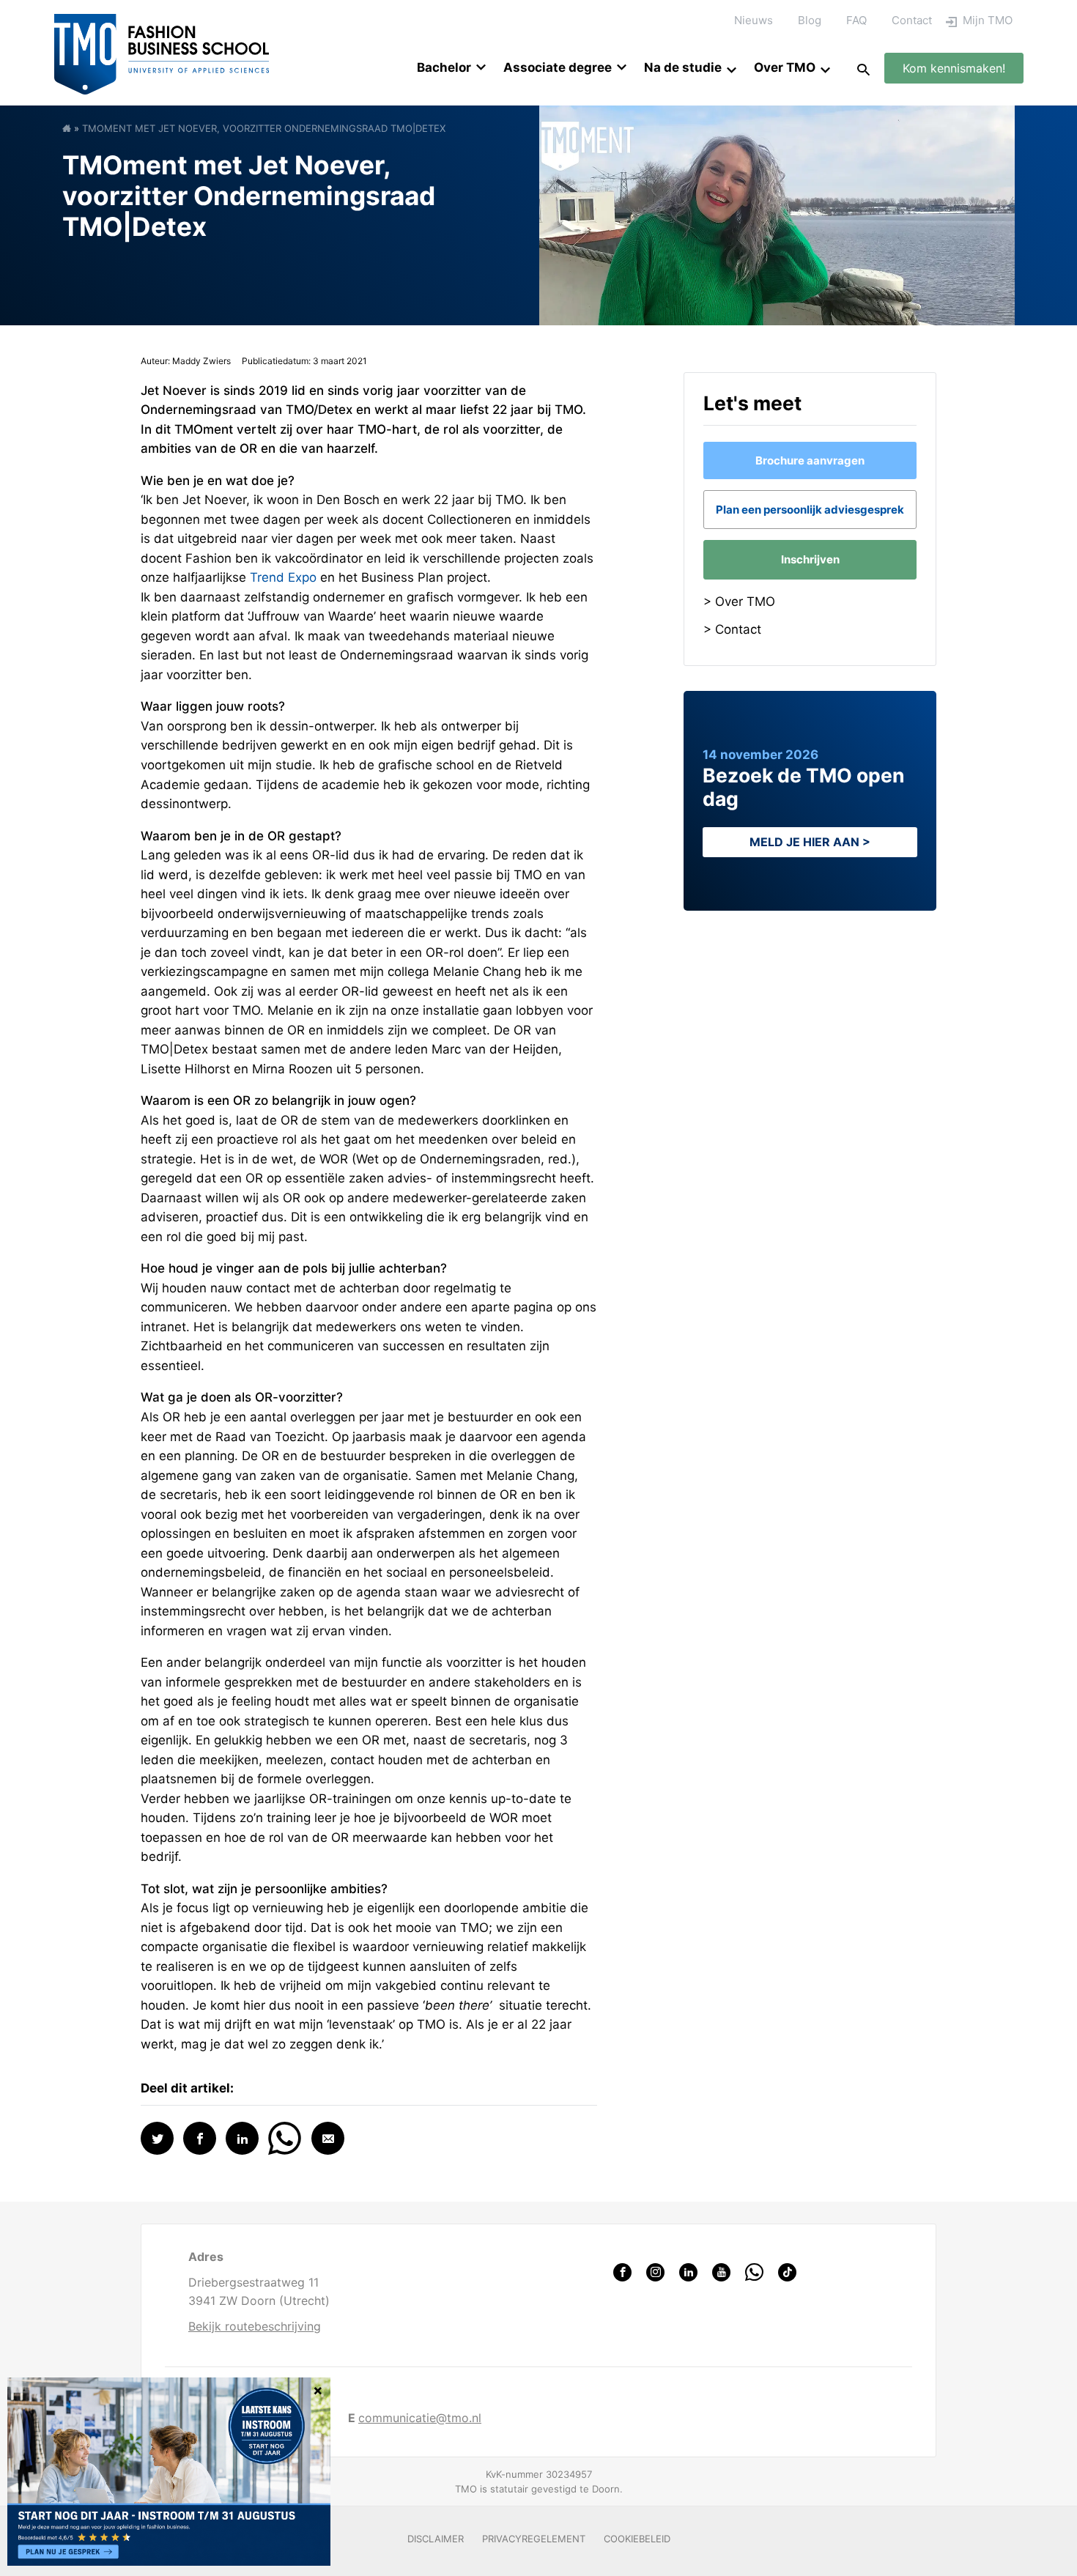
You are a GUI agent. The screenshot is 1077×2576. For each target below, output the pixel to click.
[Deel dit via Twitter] (157, 2138)
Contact (912, 20)
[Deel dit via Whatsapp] (285, 2137)
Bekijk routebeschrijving (255, 2326)
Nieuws (754, 20)
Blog (810, 20)
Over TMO (785, 67)
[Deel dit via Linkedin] (242, 2138)
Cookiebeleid (637, 2539)
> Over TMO (739, 602)
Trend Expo (283, 577)
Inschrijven (810, 559)
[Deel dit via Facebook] (200, 2138)
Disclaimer (436, 2539)
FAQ (856, 20)
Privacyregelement (534, 2539)
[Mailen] (328, 2138)
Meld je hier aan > (810, 842)
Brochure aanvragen (810, 460)
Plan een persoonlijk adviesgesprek (810, 510)
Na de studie (683, 67)
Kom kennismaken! (954, 68)
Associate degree (558, 67)
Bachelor (444, 67)
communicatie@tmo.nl (420, 2418)
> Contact (732, 629)
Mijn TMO (988, 20)
